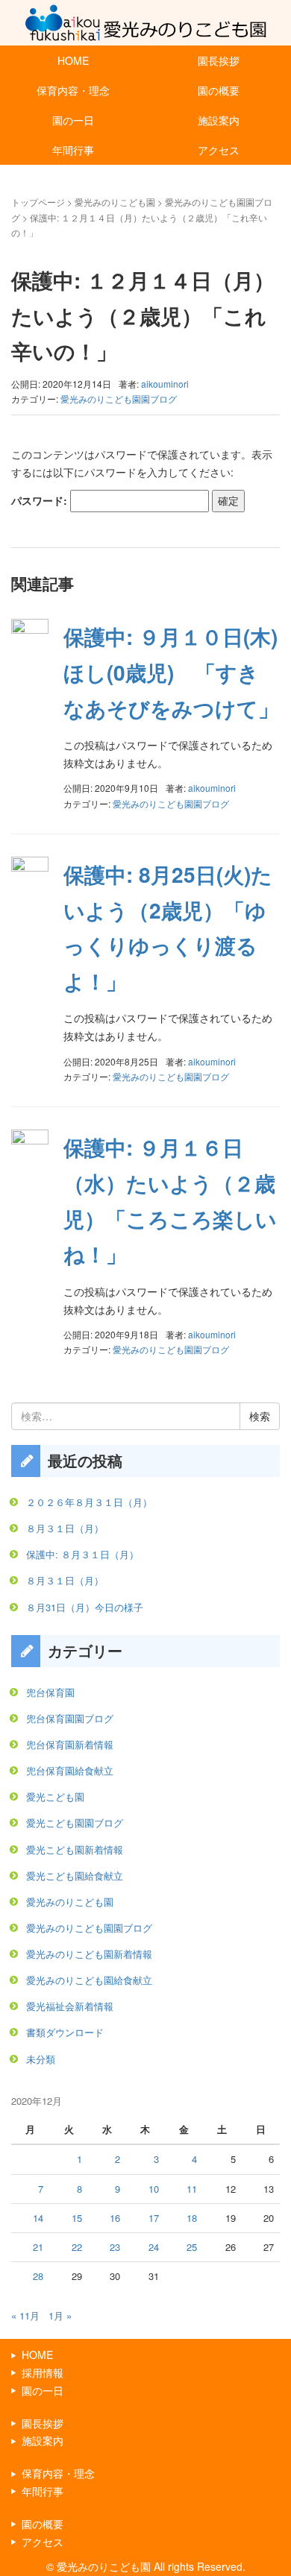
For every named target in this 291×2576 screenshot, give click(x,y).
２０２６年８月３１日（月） (89, 1502)
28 (38, 2276)
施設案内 (219, 120)
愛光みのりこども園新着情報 (89, 1954)
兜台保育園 (50, 1692)
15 (77, 2218)
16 (115, 2218)
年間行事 (73, 150)
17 (154, 2218)
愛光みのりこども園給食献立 (89, 1980)
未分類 (41, 2059)
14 (38, 2218)
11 (192, 2189)
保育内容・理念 (73, 90)
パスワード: (41, 500)
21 (38, 2247)
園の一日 (73, 120)
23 (115, 2247)
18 (192, 2218)
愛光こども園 (55, 1796)
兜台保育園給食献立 (70, 1770)
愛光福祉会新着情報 (70, 2006)
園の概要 (219, 90)
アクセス (219, 150)
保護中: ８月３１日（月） (82, 1554)
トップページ (38, 202)
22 (77, 2247)
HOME (73, 60)
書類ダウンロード (65, 2032)
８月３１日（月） (65, 1528)
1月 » (60, 2315)
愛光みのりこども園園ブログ (119, 399)
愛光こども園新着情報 (75, 1849)
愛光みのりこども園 (115, 202)
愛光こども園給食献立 (75, 1876)
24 (154, 2247)
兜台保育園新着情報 (70, 1744)
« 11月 (25, 2315)
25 (192, 2247)
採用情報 (43, 2372)
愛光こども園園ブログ (75, 1823)
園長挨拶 (219, 60)
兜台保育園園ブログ (70, 1718)
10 (154, 2189)
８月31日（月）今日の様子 (85, 1607)
